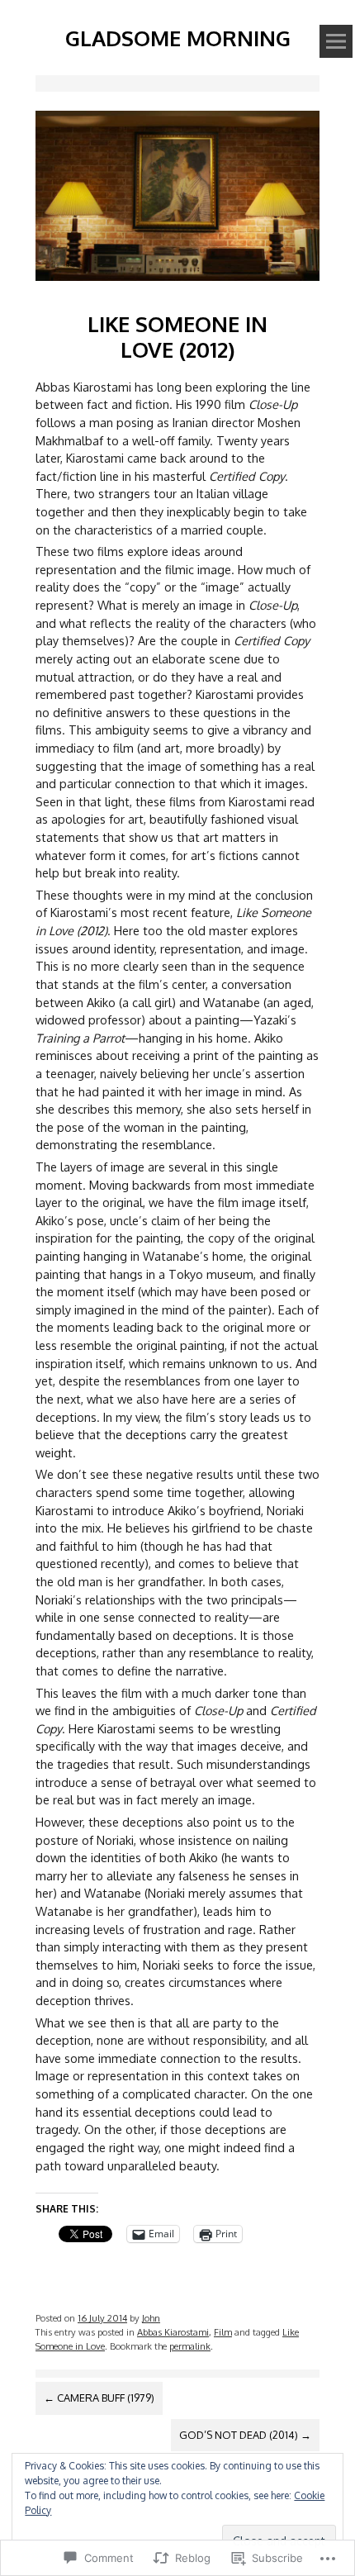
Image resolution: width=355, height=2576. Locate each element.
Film (223, 2332)
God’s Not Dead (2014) (245, 2435)
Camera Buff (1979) (99, 2398)
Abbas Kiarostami (173, 2332)
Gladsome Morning (178, 38)
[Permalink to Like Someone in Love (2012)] (177, 284)
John (151, 2318)
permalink (190, 2346)
